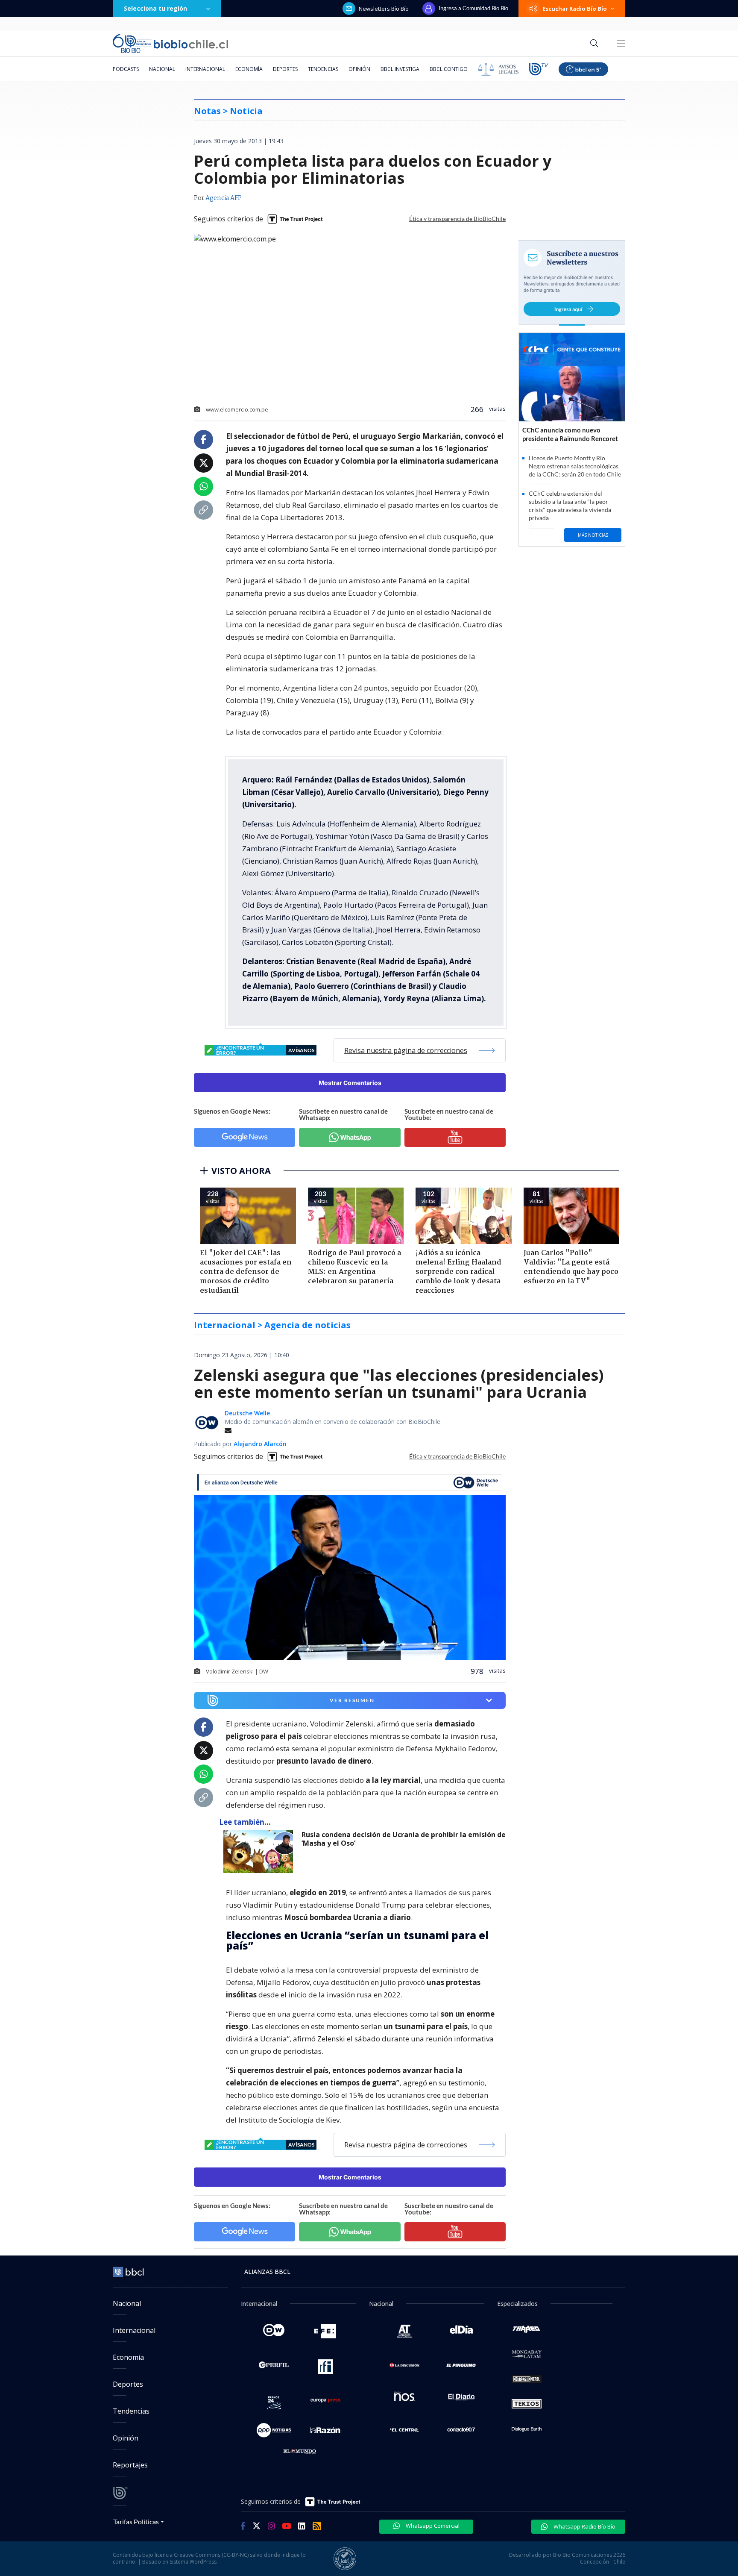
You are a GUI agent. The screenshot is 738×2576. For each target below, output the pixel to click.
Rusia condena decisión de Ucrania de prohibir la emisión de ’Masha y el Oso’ (404, 1839)
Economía (249, 69)
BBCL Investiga (400, 69)
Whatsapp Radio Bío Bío (584, 2526)
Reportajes (130, 2465)
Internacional (205, 69)
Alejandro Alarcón (260, 1444)
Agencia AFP (224, 198)
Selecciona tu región (155, 8)
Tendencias (323, 69)
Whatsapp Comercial (432, 2526)
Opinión (359, 69)
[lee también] (260, 1852)
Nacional (162, 69)
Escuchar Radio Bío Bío (575, 9)
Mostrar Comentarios (350, 1083)
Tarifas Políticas (136, 2522)
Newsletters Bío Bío (384, 9)
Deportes (285, 69)
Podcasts (126, 69)
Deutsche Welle (247, 1413)
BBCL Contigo (449, 69)
